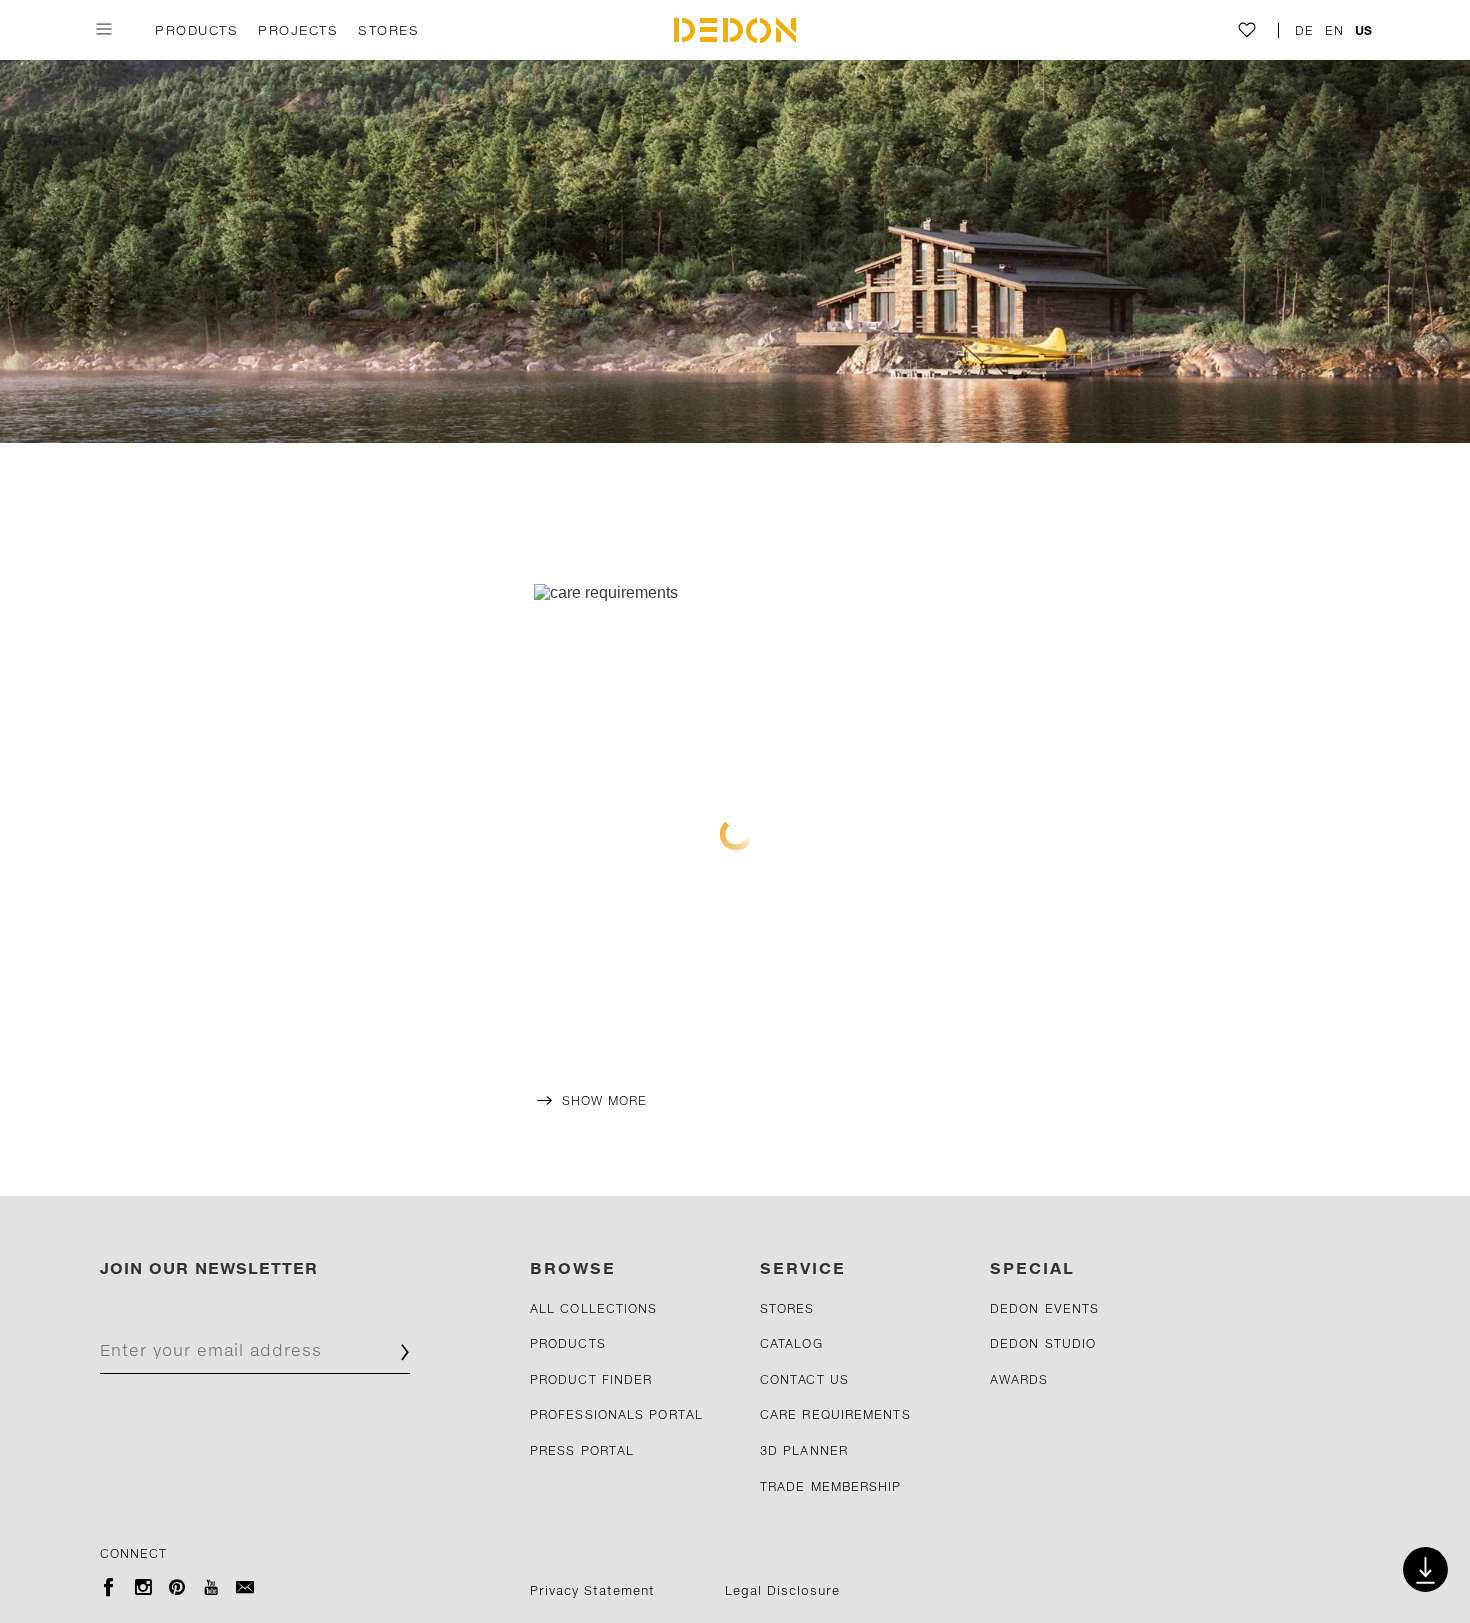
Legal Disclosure (782, 1590)
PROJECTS (298, 30)
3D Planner (804, 1450)
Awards (1019, 1379)
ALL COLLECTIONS (594, 1308)
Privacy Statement (592, 1590)
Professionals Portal (616, 1414)
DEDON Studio (1043, 1343)
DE (1305, 30)
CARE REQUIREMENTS (835, 1414)
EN (1335, 30)
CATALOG (791, 1343)
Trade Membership (831, 1486)
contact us (804, 1379)
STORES (388, 30)
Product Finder (591, 1379)
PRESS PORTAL (582, 1450)
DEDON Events (1044, 1308)
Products (196, 30)
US (1364, 30)
